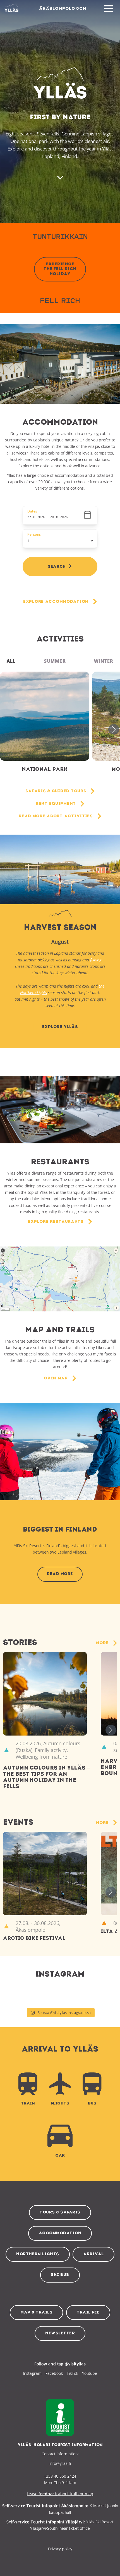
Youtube (90, 2373)
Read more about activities (56, 816)
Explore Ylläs (60, 1027)
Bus (92, 2104)
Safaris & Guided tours (56, 791)
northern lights (38, 2254)
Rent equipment (56, 804)
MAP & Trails (36, 2313)
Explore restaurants (56, 1222)
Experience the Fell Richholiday (60, 269)
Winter (104, 661)
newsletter (60, 2333)
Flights (60, 2104)
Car (60, 2156)
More (102, 1643)
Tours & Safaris (60, 2212)
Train (28, 2104)
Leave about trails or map (60, 2494)
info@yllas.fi (60, 2463)
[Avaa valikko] (109, 9)
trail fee (88, 2313)
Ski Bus (60, 2275)
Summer (55, 661)
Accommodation (60, 2233)
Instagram (32, 2373)
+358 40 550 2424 (60, 2476)
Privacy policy (60, 2549)
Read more (60, 1574)
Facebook (54, 2373)
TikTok (72, 2373)
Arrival (93, 2254)
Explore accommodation (56, 602)
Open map (56, 1378)
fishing (96, 960)
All (11, 661)
